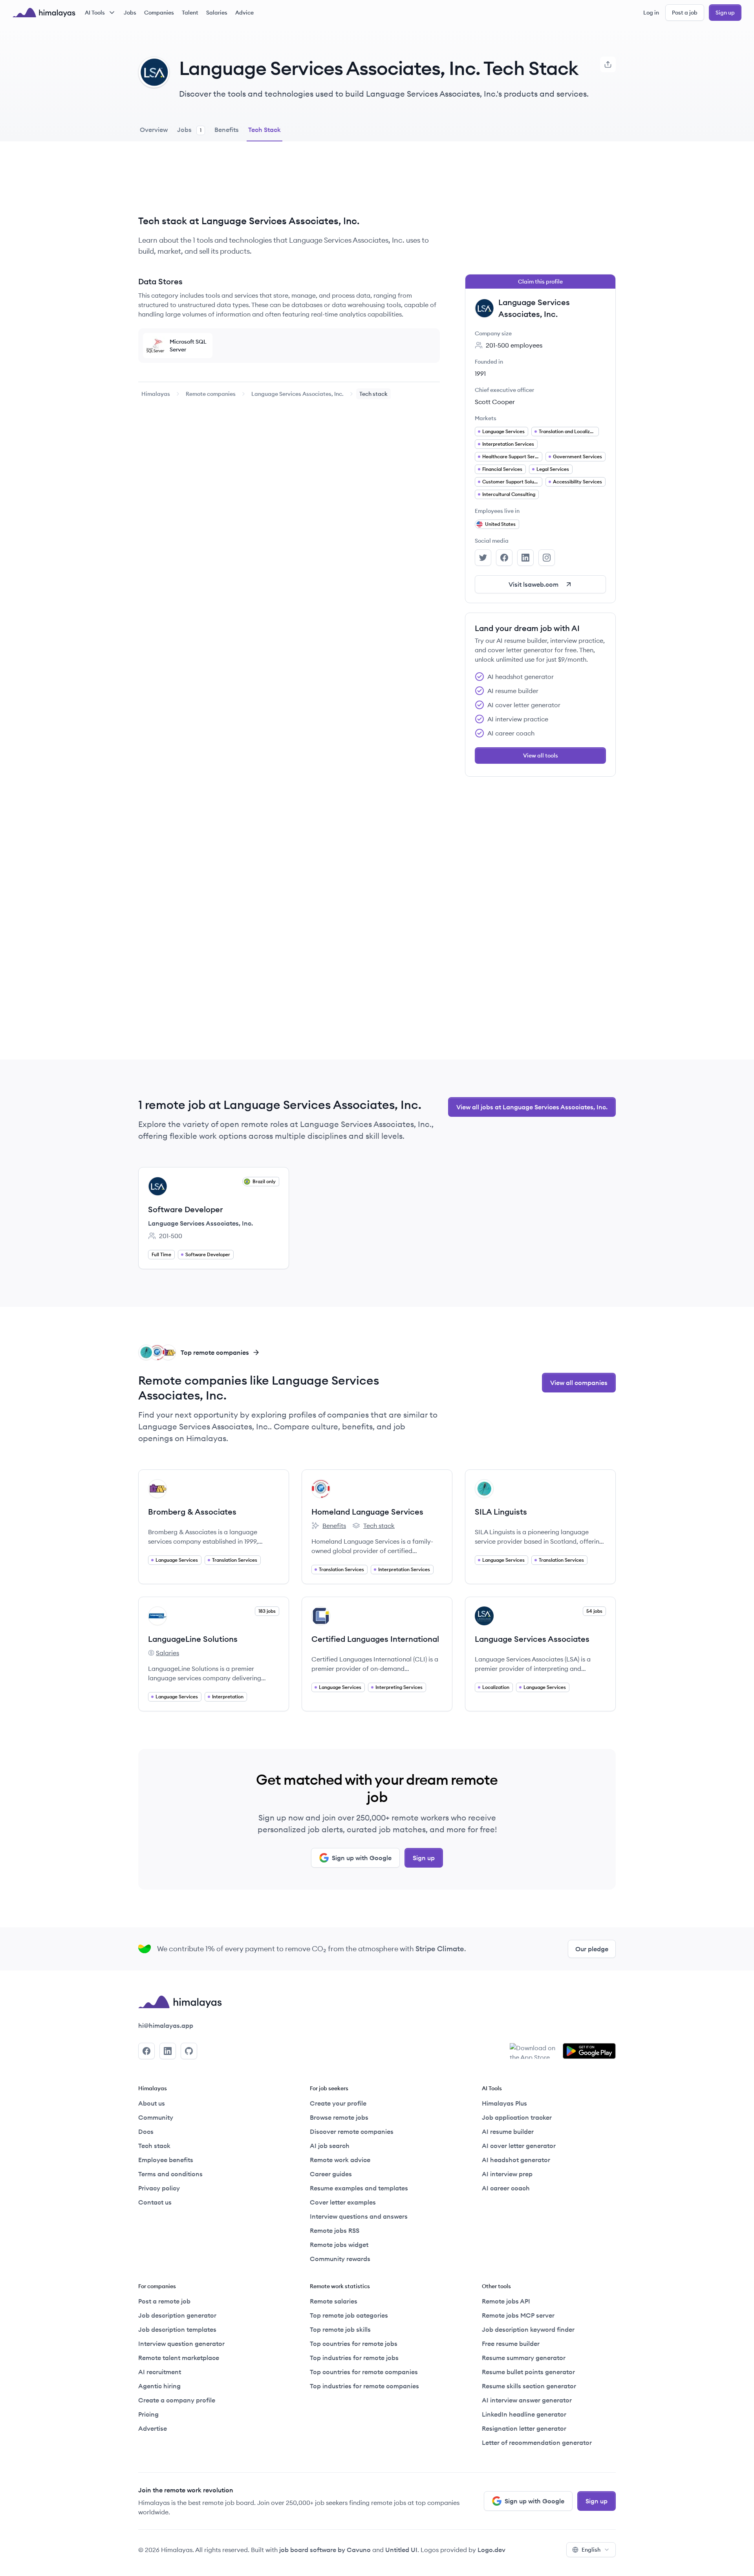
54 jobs (594, 1611)
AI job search (330, 2146)
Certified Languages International (375, 1639)
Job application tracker (517, 2117)
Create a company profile (177, 2400)
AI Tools (95, 13)
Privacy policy (159, 2188)
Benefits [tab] (227, 130)
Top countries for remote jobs (354, 2344)
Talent (190, 13)
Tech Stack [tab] (264, 130)
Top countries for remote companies (364, 2372)
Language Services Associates (532, 1639)
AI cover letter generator (519, 2146)
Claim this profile (540, 282)
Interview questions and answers (359, 2216)
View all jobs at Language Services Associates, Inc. (532, 1107)
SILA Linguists (501, 1512)
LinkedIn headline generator (524, 2414)
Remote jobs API (506, 2301)
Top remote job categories (349, 2315)
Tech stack (373, 1526)
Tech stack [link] (373, 394)
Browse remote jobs (339, 2117)
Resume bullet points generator (528, 2372)
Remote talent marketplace (179, 2358)
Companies (159, 13)
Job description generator (177, 2315)
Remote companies (211, 394)
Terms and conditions (170, 2174)
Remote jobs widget (339, 2245)
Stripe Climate (440, 1949)
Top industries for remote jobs (354, 2358)
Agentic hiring (159, 2386)
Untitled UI (401, 2550)
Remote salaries (334, 2301)
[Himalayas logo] (44, 13)
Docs (146, 2131)
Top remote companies (215, 1352)
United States (500, 524)
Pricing (148, 2414)
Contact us (155, 2202)
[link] (156, 394)
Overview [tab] (154, 130)
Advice (244, 13)
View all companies (579, 1383)
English (591, 2550)
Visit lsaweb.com (533, 584)
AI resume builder (508, 2131)
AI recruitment (160, 2372)
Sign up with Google (362, 1858)
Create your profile (338, 2103)
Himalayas (156, 394)
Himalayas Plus (504, 2103)
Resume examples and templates (359, 2188)
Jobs (130, 13)
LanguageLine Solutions (193, 1639)
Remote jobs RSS (335, 2230)
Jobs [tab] (189, 130)
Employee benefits (166, 2160)
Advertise (153, 2428)
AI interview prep (507, 2174)
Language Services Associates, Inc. (297, 394)
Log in (651, 13)
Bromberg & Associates (192, 1512)
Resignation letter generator (524, 2428)
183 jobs (267, 1611)
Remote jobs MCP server (518, 2315)
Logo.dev (491, 2550)
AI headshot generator (516, 2160)
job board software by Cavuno (325, 2550)
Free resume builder (511, 2344)
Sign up (725, 13)
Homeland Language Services (367, 1512)
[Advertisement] (289, 184)
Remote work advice (340, 2160)
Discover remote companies (352, 2131)
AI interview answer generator (527, 2400)
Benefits (329, 1526)
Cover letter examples (343, 2202)
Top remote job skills (340, 2329)
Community (156, 2117)
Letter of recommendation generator (537, 2442)
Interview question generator (181, 2344)
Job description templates (177, 2329)
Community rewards (340, 2259)
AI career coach (506, 2188)
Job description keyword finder (528, 2329)
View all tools (541, 756)
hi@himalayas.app (166, 2025)
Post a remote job (164, 2301)
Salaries (217, 13)
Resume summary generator (524, 2358)
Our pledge (592, 1949)
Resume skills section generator (529, 2386)
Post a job (685, 13)
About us (152, 2103)
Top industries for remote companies (364, 2386)
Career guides (331, 2174)
